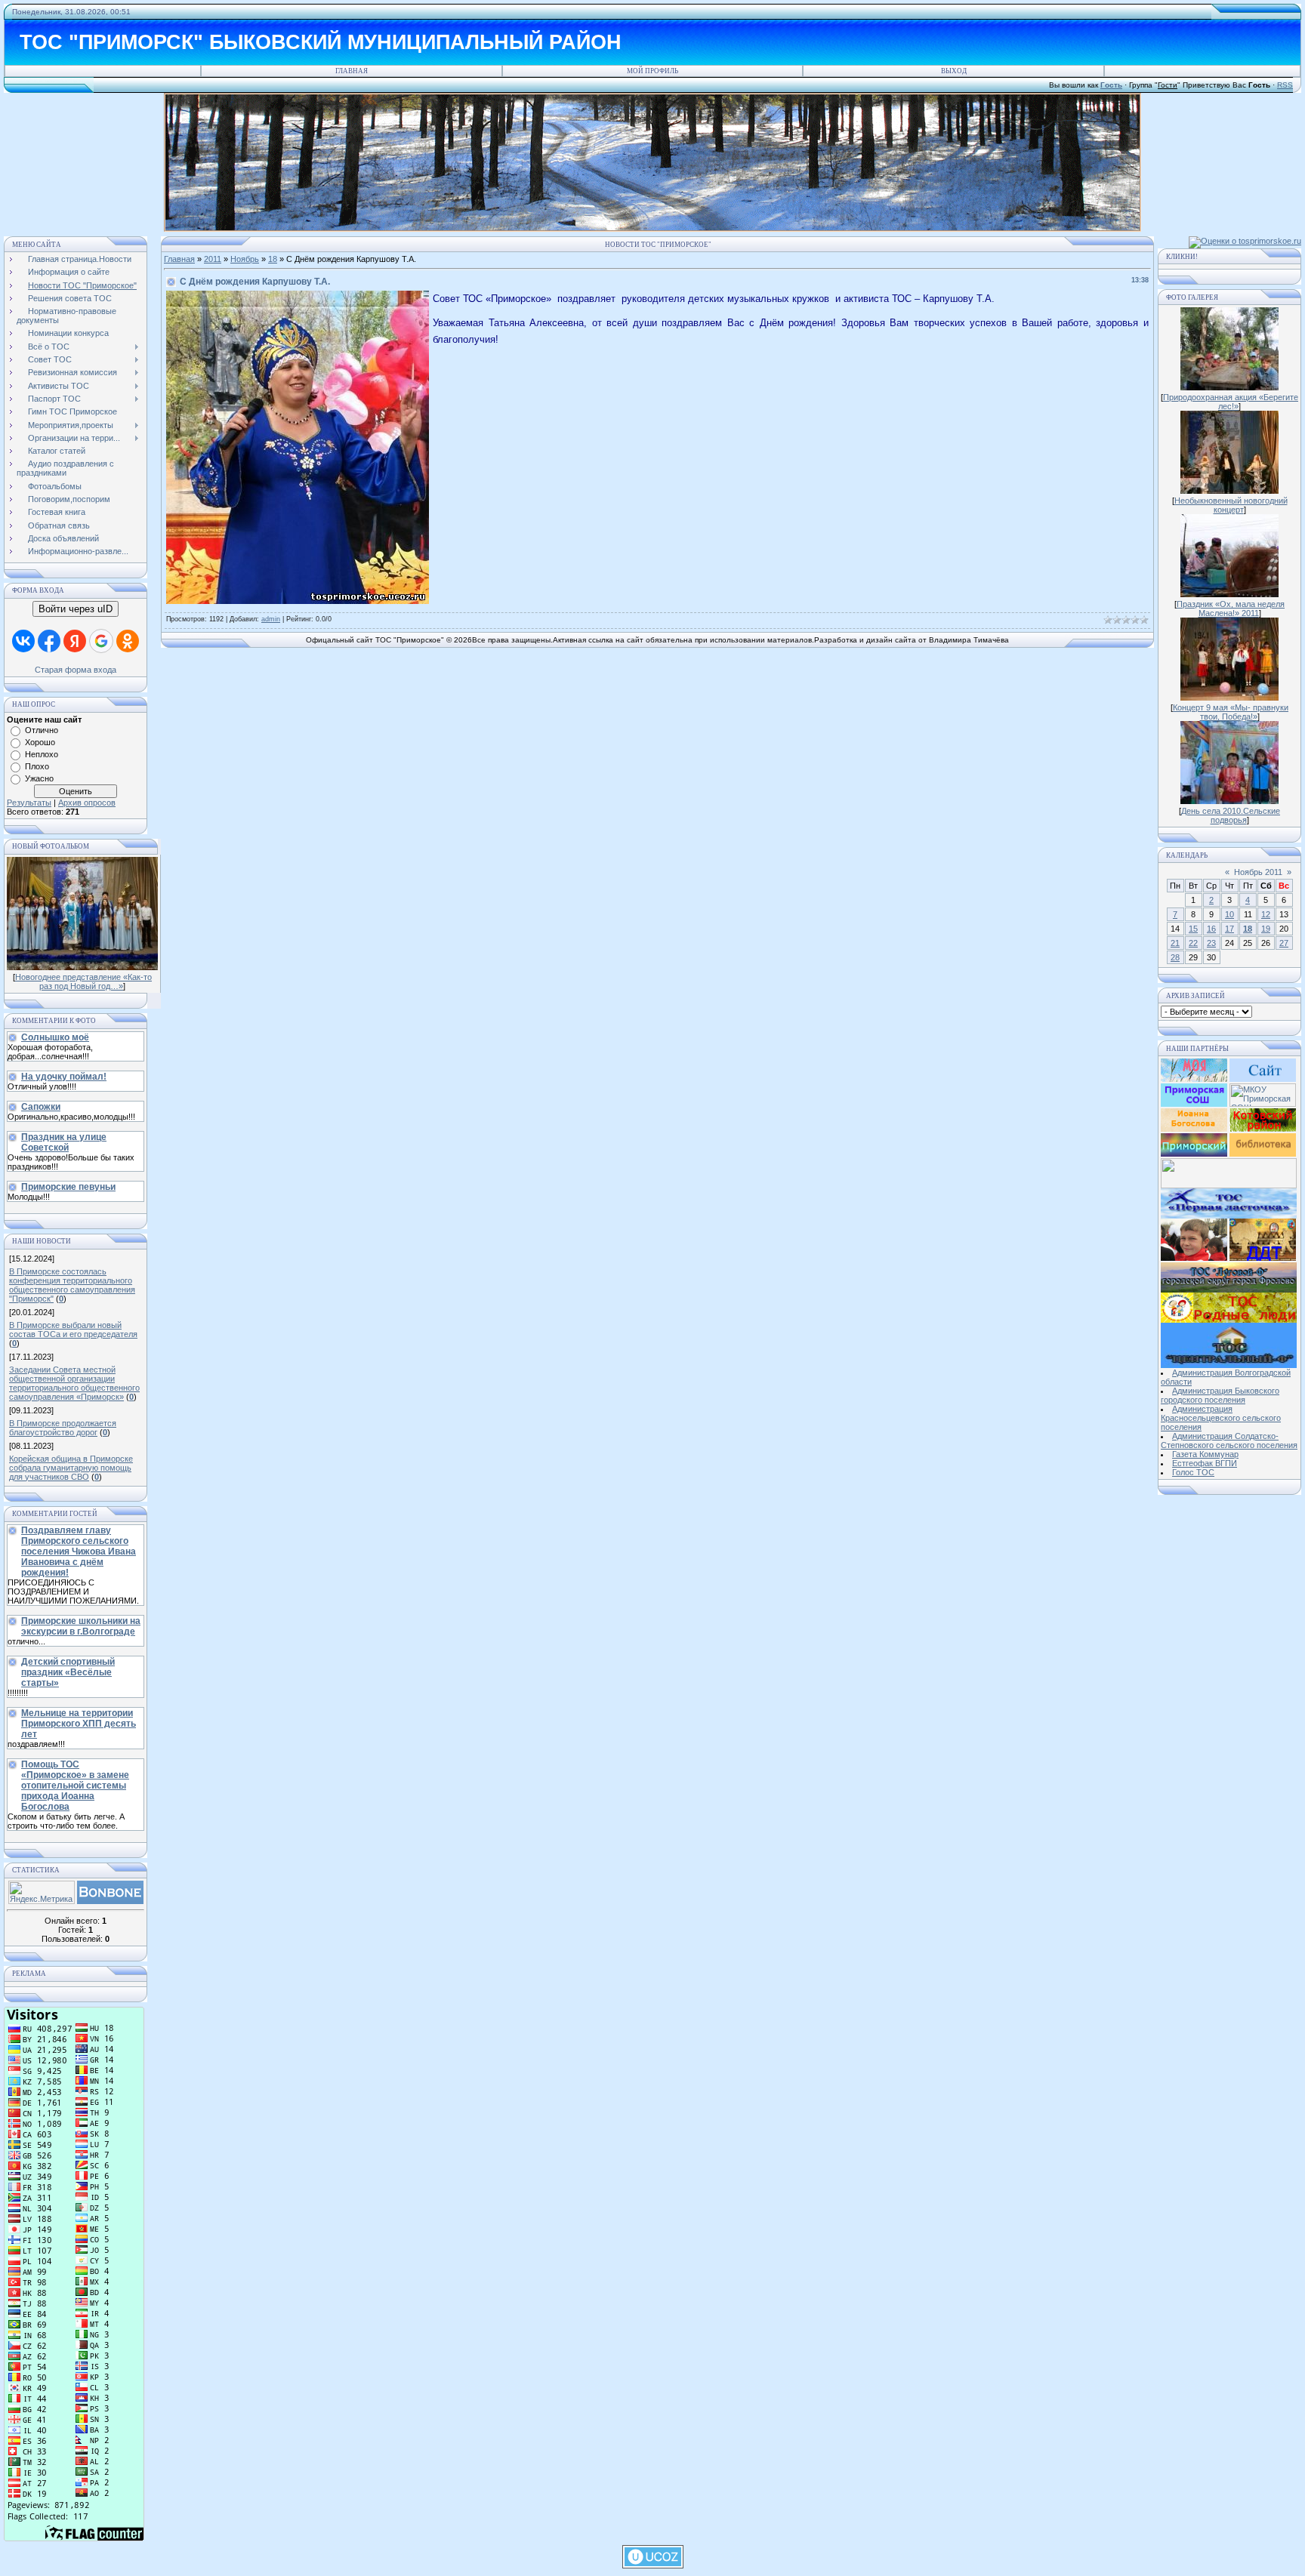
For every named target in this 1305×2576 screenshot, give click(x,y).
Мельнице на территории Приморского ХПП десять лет (79, 1724)
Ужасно (39, 778)
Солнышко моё (55, 1037)
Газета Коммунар (1205, 1454)
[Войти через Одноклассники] (128, 641)
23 (1211, 943)
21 (1175, 943)
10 (1229, 914)
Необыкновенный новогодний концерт (1231, 505)
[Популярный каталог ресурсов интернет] (110, 1901)
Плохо (37, 766)
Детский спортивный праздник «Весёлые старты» (68, 1672)
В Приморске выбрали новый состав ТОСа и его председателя (73, 1330)
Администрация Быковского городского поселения (1220, 1395)
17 (1229, 929)
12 (1266, 914)
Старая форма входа (76, 670)
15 (1193, 929)
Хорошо (40, 742)
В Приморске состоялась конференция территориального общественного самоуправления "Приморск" (72, 1285)
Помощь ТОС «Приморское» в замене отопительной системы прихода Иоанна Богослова (75, 1786)
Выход (954, 71)
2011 (213, 259)
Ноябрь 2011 (1258, 872)
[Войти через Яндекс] (75, 641)
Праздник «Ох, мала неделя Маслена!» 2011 (1231, 609)
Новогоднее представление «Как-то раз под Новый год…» (83, 981)
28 (1175, 957)
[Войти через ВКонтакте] (23, 641)
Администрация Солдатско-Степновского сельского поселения (1229, 1441)
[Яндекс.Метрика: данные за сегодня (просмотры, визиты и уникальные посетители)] (42, 1892)
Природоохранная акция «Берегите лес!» (1231, 402)
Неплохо (42, 754)
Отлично (42, 730)
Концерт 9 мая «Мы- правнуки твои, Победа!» (1231, 712)
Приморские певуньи (68, 1187)
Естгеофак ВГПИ (1205, 1463)
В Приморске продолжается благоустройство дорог (63, 1428)
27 (1284, 943)
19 (1266, 929)
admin (271, 619)
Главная (352, 71)
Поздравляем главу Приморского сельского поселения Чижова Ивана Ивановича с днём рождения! (79, 1551)
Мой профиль (652, 71)
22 (1193, 943)
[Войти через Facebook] (49, 641)
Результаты (29, 803)
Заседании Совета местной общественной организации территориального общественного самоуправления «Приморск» (74, 1383)
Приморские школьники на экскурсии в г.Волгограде (81, 1626)
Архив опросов (87, 803)
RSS (1285, 85)
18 (273, 259)
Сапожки (41, 1107)
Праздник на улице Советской (64, 1142)
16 (1211, 929)
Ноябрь (245, 259)
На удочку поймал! (64, 1077)
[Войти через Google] (101, 641)
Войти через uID (76, 609)
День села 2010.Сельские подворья (1231, 815)
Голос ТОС (1193, 1472)
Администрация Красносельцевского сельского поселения (1221, 1418)
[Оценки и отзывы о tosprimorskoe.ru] (1245, 241)
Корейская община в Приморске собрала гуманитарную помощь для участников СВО (71, 1468)
